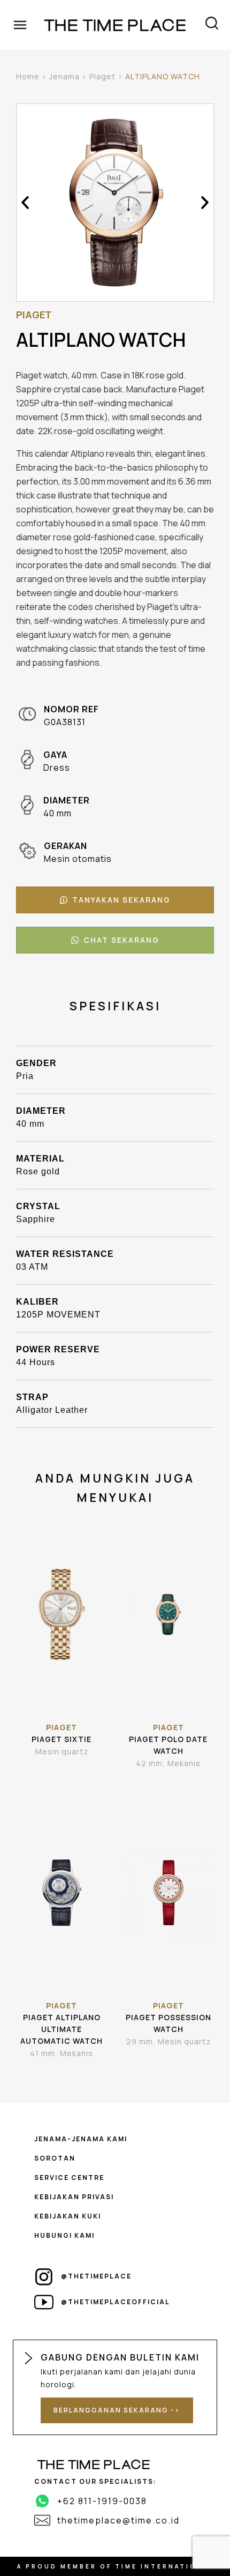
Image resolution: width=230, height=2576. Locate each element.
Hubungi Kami (64, 2235)
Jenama (64, 76)
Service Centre (69, 2177)
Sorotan (55, 2158)
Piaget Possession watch (168, 2023)
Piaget (102, 76)
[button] (25, 203)
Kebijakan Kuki (68, 2216)
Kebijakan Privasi (74, 2197)
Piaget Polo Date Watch (168, 1745)
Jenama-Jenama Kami (81, 2139)
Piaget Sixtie (62, 1739)
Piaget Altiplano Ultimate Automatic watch (62, 2029)
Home (28, 76)
